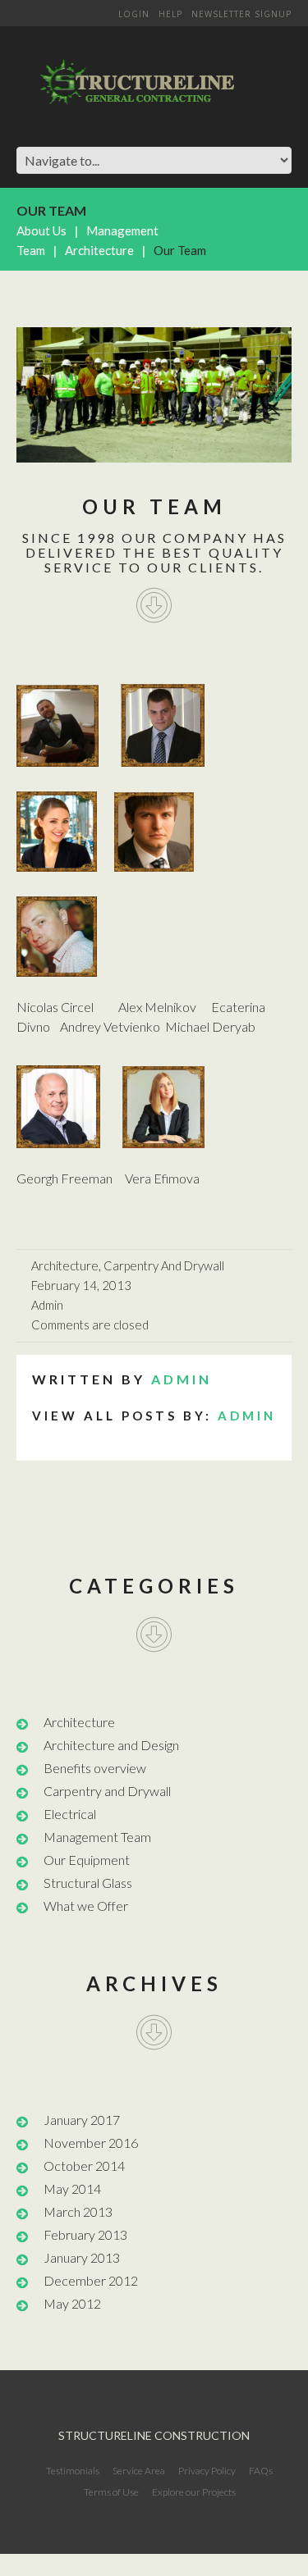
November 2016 (91, 2143)
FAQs (261, 2471)
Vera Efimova (162, 1178)
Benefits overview (95, 1768)
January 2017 (82, 2120)
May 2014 (72, 2188)
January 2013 (82, 2257)
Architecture (99, 250)
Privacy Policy (207, 2471)
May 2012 (72, 2303)
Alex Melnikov (157, 1007)
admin (47, 1305)
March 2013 (78, 2211)
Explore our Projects (194, 2492)
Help (170, 14)
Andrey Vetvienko (111, 1026)
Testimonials (73, 2471)
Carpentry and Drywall (164, 1265)
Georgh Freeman (64, 1178)
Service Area (139, 2471)
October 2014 (84, 2166)
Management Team (97, 1837)
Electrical (70, 1814)
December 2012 (91, 2280)
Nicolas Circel (55, 1007)
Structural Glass (88, 1883)
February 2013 (85, 2234)
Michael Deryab (210, 1026)
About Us (41, 230)
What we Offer (86, 1906)
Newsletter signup (241, 14)
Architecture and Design (111, 1745)
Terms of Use (111, 2492)
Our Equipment (87, 1860)
